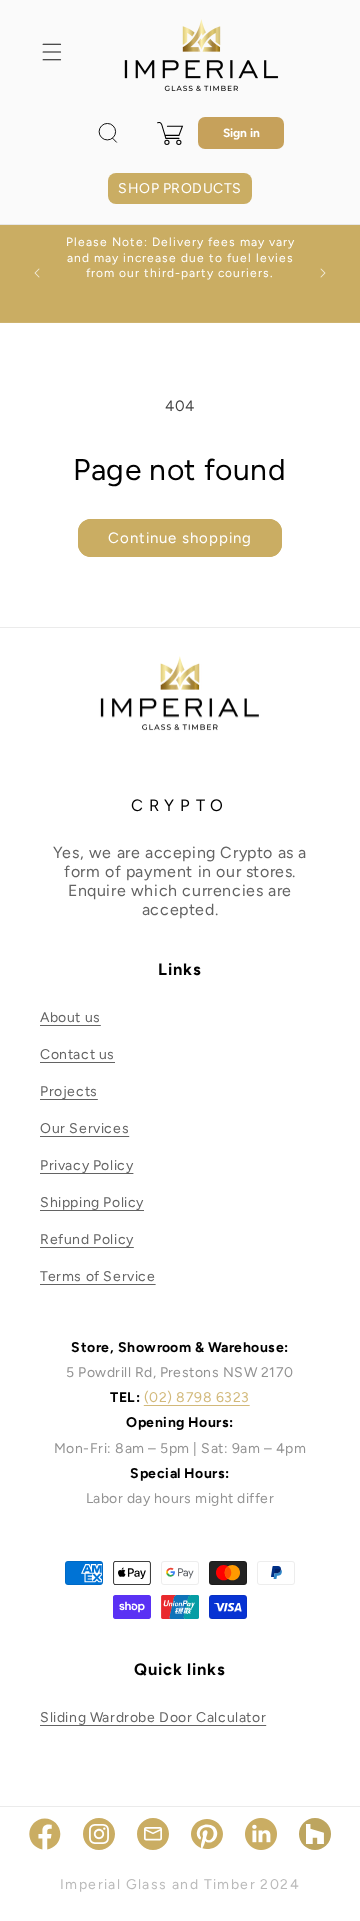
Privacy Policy (86, 1165)
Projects (69, 1091)
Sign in (241, 133)
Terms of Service (98, 1276)
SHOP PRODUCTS (179, 188)
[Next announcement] (323, 273)
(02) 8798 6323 (197, 1397)
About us (70, 1017)
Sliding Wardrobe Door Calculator (153, 1717)
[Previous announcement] (37, 273)
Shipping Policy (92, 1202)
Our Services (84, 1128)
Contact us (77, 1054)
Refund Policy (87, 1239)
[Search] (108, 133)
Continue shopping (180, 538)
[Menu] (52, 52)
